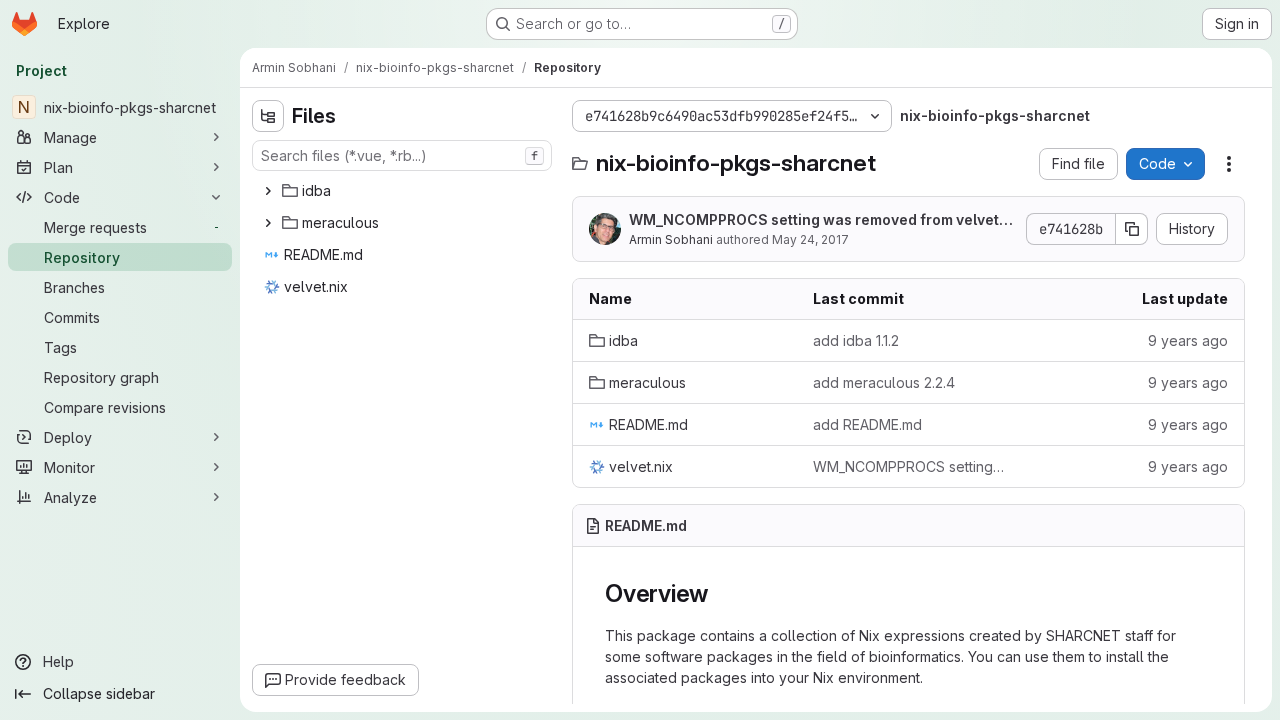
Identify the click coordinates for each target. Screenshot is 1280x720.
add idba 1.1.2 (856, 340)
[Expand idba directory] (268, 191)
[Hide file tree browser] (268, 116)
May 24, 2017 (810, 239)
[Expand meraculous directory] (268, 223)
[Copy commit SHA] (1132, 229)
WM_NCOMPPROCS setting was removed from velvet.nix (822, 220)
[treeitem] (404, 191)
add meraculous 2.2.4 (884, 382)
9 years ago (1188, 340)
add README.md (867, 424)
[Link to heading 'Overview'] (721, 593)
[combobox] (402, 155)
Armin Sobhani (671, 239)
